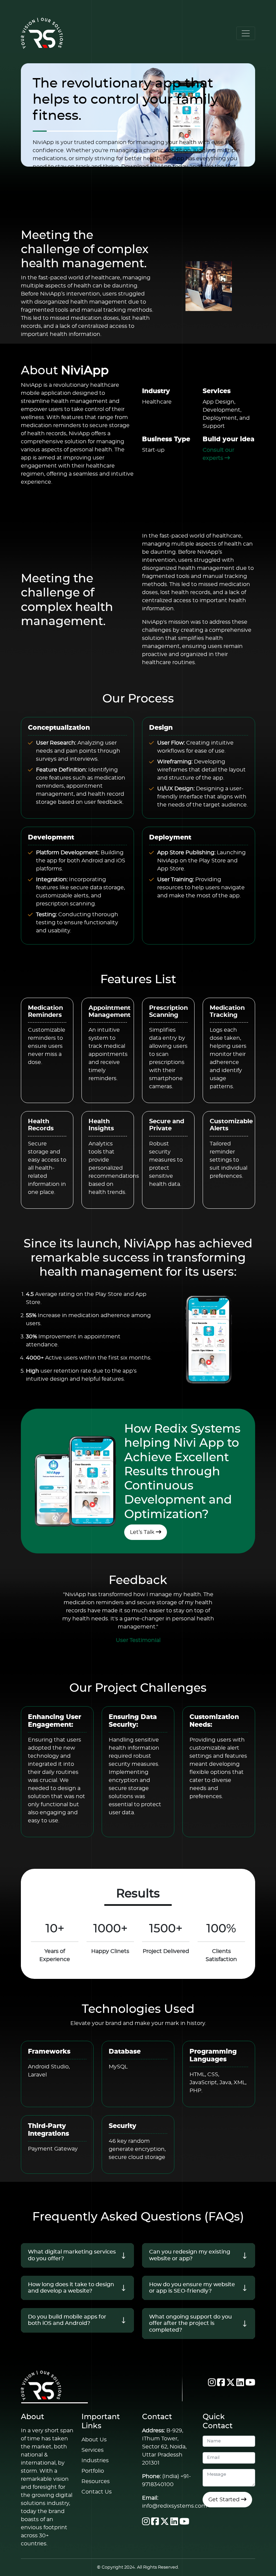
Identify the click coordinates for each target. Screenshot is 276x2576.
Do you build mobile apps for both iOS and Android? (67, 2320)
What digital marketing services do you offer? (72, 2255)
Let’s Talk (143, 1532)
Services (93, 2450)
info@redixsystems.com (175, 2506)
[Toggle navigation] (246, 33)
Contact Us (97, 2492)
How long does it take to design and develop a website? (71, 2288)
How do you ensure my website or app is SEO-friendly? (192, 2288)
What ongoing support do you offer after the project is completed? (191, 2323)
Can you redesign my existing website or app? (190, 2255)
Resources (96, 2481)
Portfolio (93, 2471)
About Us (94, 2440)
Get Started (225, 2500)
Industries (95, 2461)
